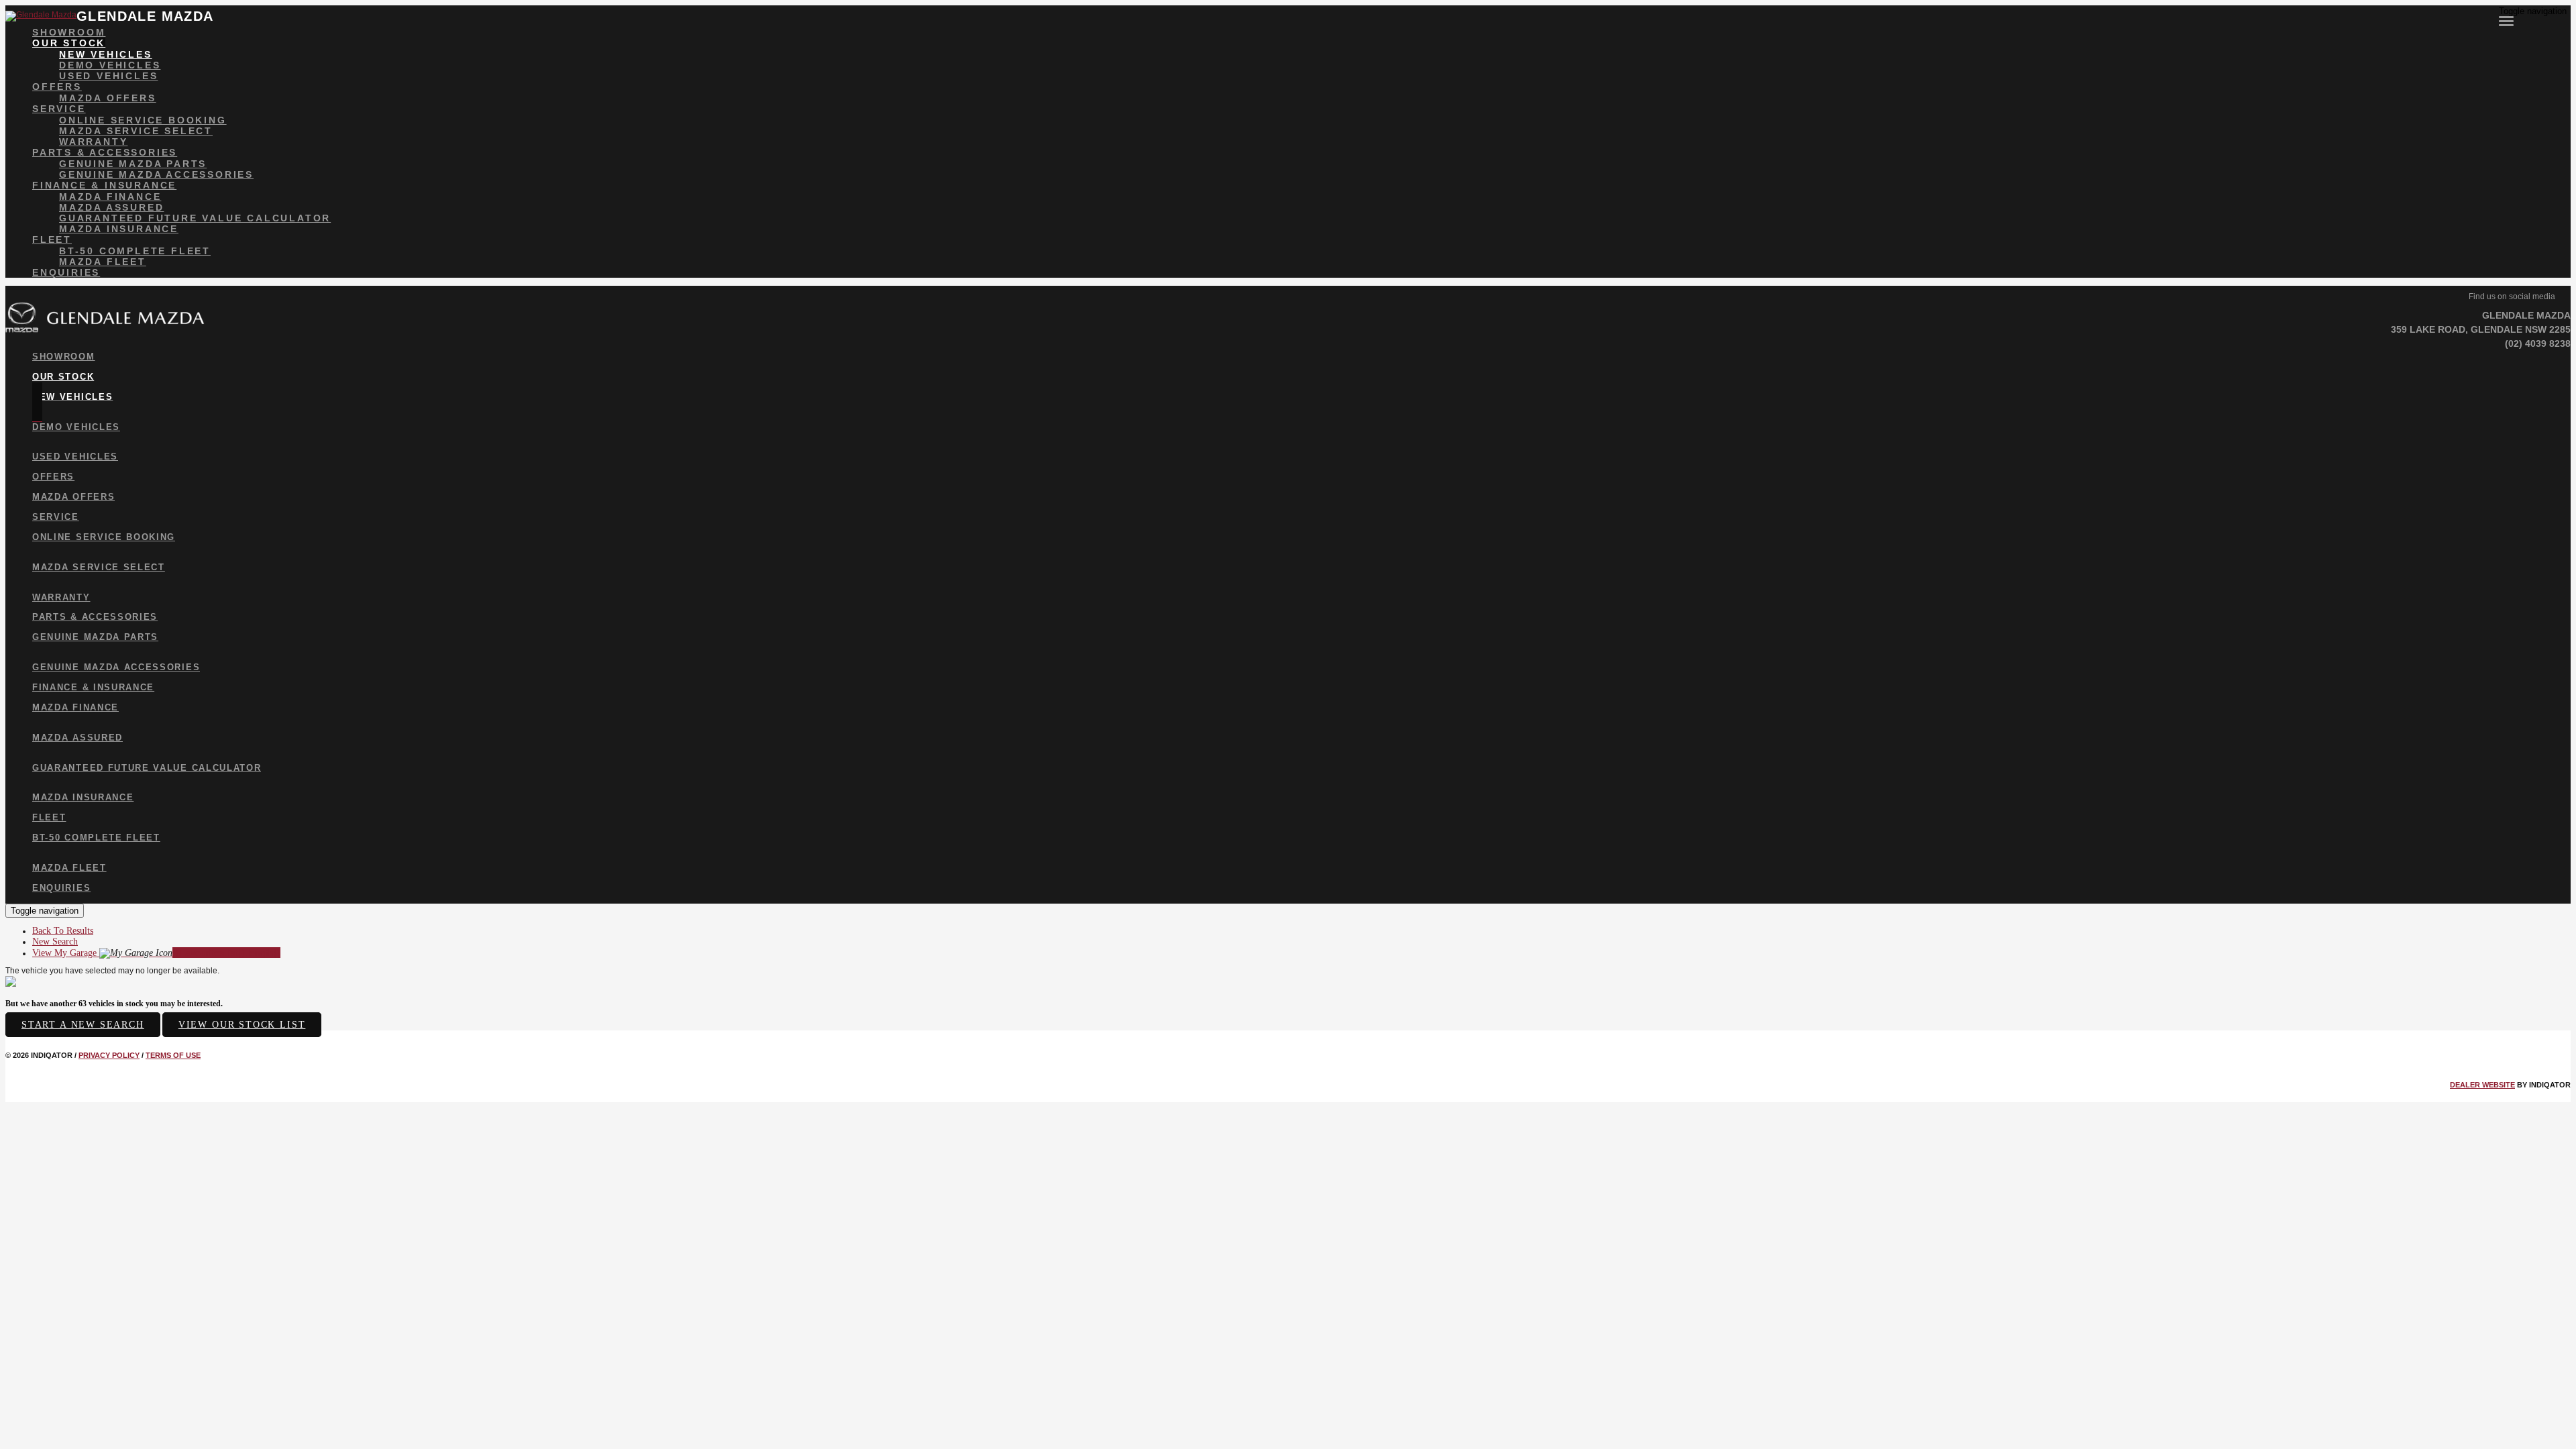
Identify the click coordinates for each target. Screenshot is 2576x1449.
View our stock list (242, 1025)
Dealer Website (2482, 1085)
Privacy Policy (109, 1055)
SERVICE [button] (59, 109)
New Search (55, 942)
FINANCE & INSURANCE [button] (104, 185)
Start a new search (83, 1025)
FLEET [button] (52, 239)
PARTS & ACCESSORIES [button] (105, 152)
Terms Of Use (173, 1055)
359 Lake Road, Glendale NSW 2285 (2481, 329)
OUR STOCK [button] (69, 43)
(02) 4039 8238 (2538, 343)
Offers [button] (57, 87)
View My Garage (156, 953)
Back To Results (63, 931)
